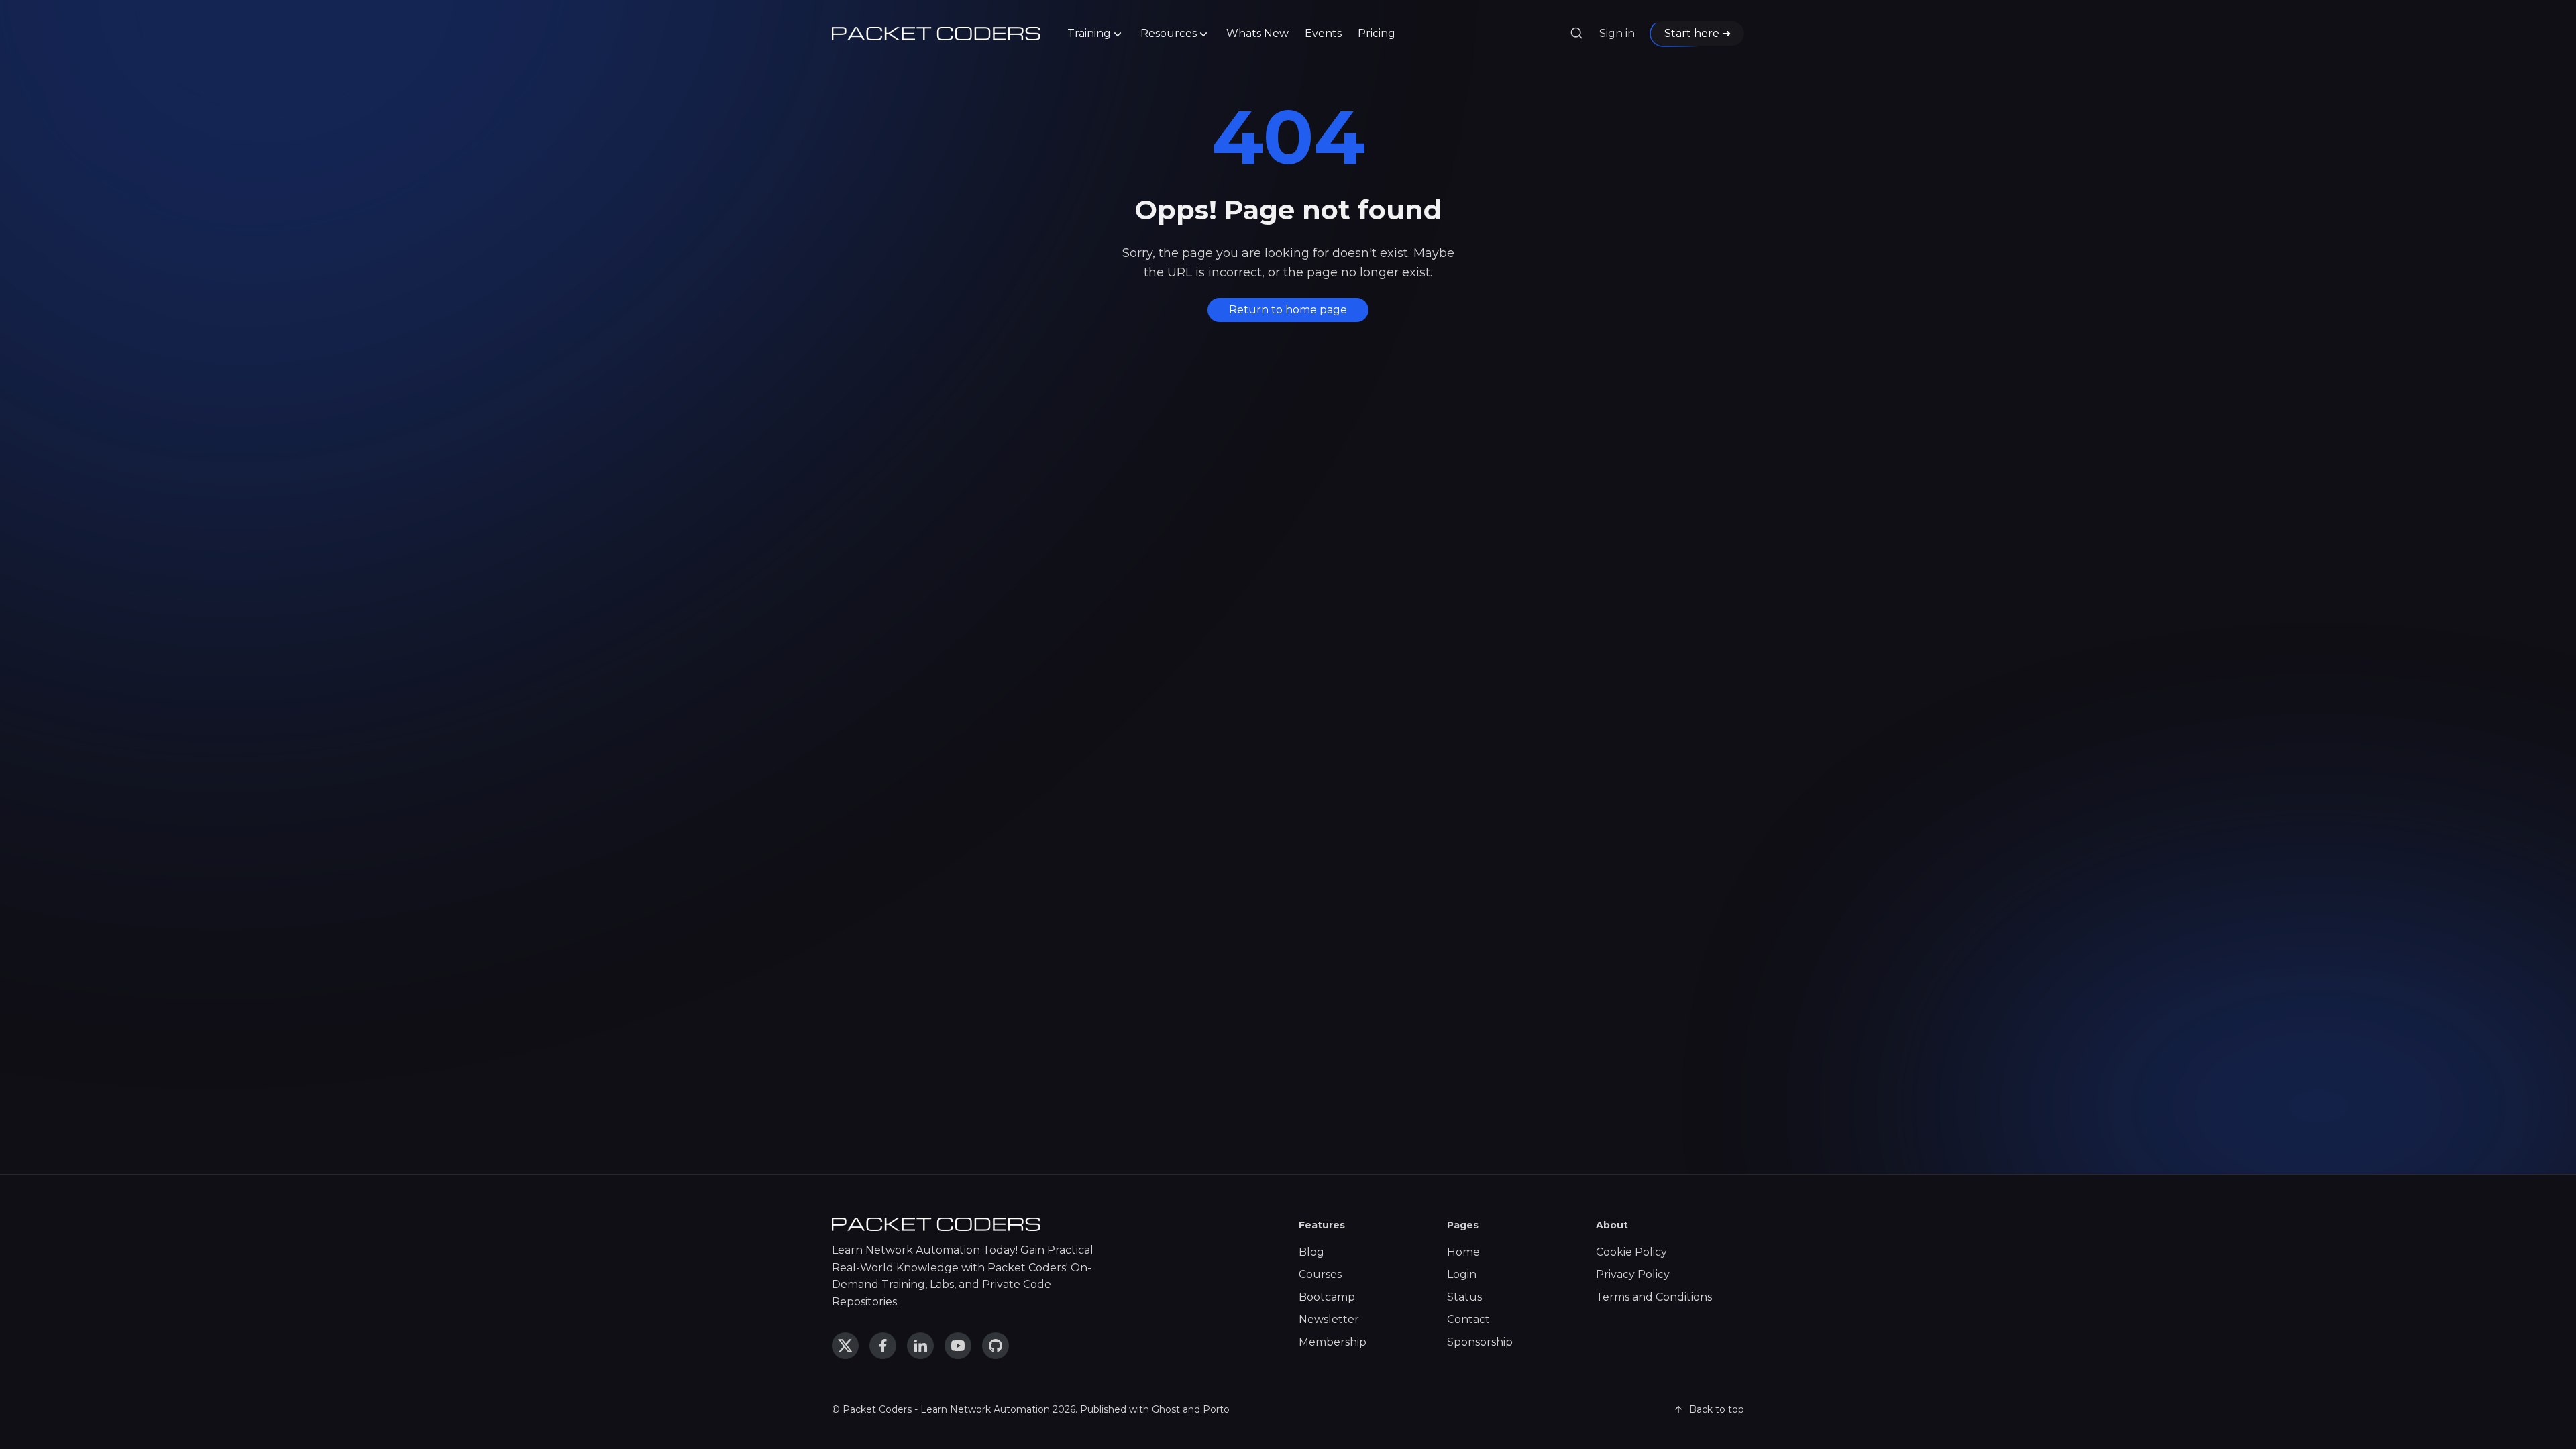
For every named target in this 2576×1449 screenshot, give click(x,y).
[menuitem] (1096, 34)
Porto (1216, 1409)
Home (1463, 1252)
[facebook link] (883, 1346)
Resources (1169, 33)
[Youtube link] (958, 1346)
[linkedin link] (920, 1346)
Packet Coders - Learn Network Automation (946, 1409)
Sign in (1617, 33)
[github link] (996, 1346)
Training (1089, 33)
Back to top (1717, 1409)
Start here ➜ (1698, 33)
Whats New (1257, 33)
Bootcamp (1327, 1297)
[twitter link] (845, 1346)
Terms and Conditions (1654, 1297)
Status (1464, 1297)
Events (1323, 33)
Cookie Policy (1631, 1252)
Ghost (1166, 1409)
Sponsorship (1480, 1342)
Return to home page (1288, 310)
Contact (1468, 1319)
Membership (1333, 1342)
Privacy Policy (1633, 1274)
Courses (1320, 1274)
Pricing (1377, 33)
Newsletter (1329, 1319)
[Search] (1576, 34)
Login (1462, 1274)
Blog (1311, 1252)
